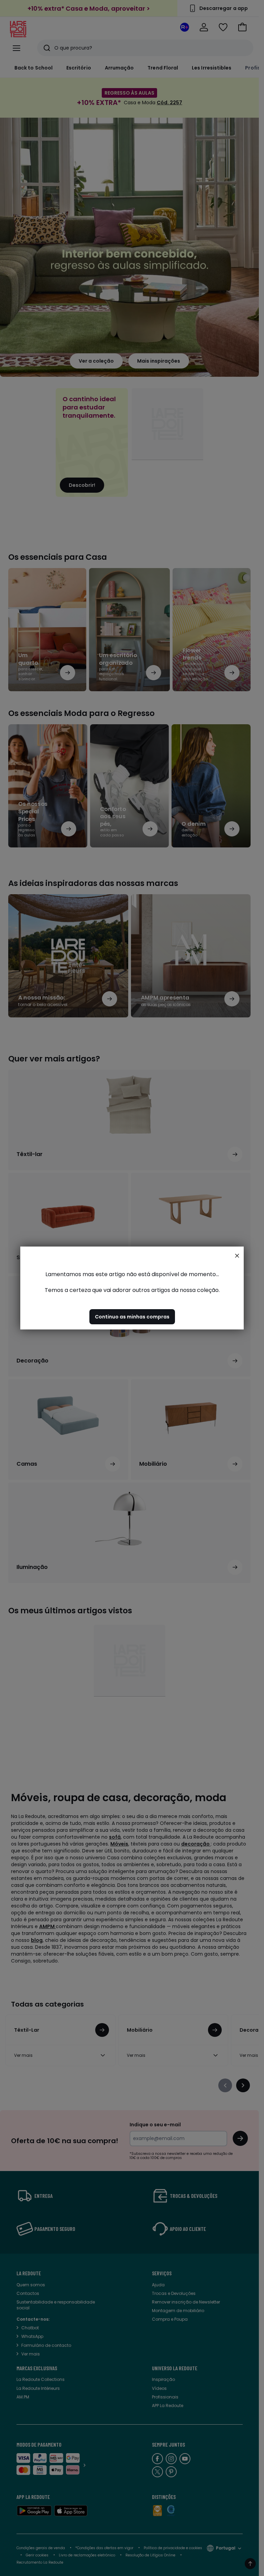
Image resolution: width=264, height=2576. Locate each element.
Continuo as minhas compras (132, 1317)
